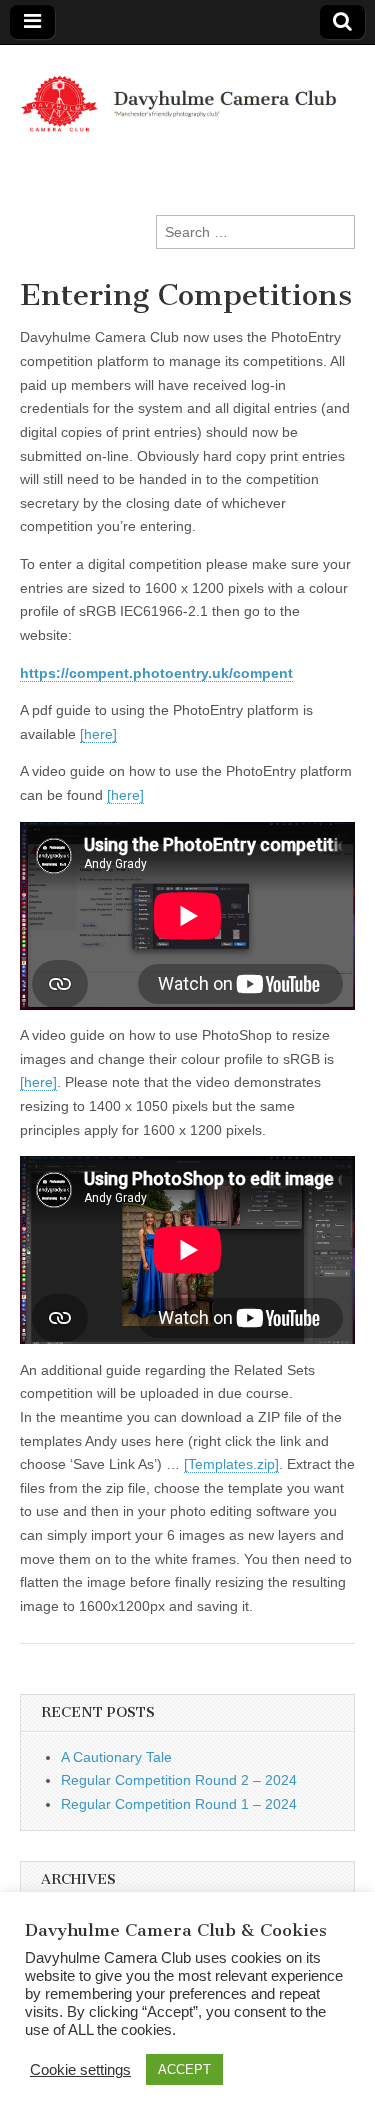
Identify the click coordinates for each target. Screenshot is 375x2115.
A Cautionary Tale (116, 1757)
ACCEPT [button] (184, 2069)
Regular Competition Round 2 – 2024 (179, 1780)
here (98, 734)
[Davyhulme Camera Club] (187, 92)
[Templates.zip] (231, 1464)
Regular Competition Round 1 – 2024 (179, 1804)
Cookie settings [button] (80, 2070)
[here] (125, 795)
